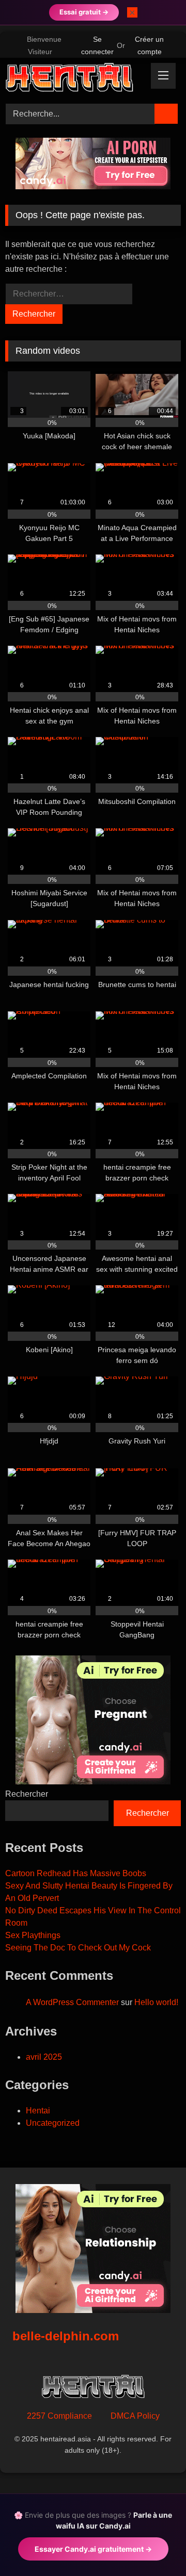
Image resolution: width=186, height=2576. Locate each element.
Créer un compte (149, 45)
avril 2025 (44, 2057)
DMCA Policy (135, 2416)
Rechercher (27, 1794)
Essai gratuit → (84, 12)
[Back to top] (155, 2545)
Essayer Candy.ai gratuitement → (93, 2549)
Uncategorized (53, 2123)
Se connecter (97, 45)
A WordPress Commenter (72, 2002)
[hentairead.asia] (76, 79)
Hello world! (156, 2002)
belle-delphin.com (66, 2336)
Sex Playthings (33, 1935)
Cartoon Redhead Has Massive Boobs (76, 1873)
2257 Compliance (59, 2416)
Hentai (38, 2111)
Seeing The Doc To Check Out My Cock (78, 1948)
